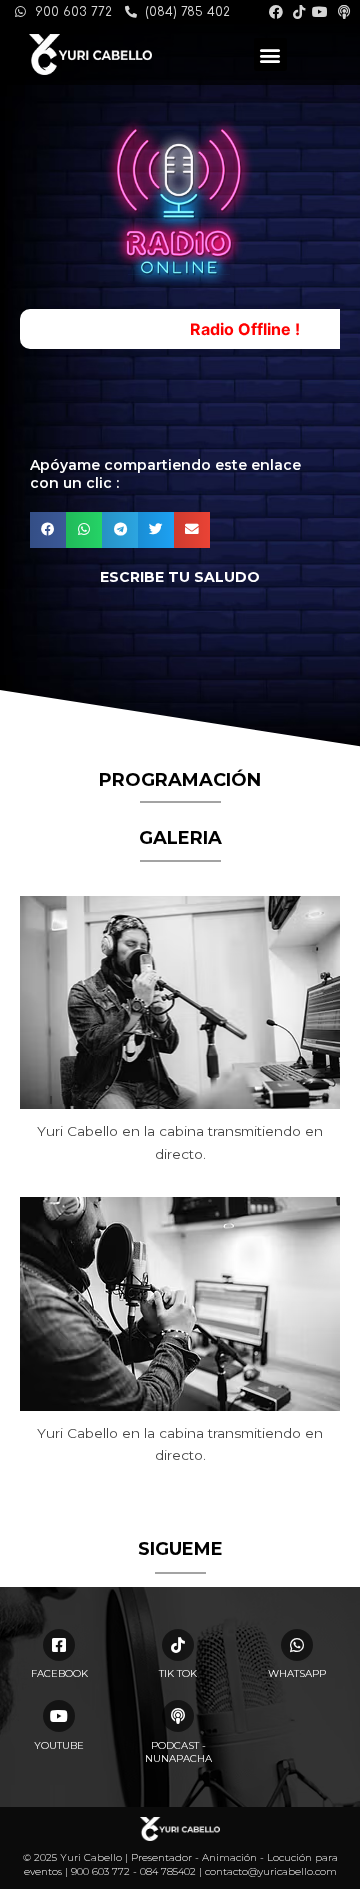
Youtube (59, 1745)
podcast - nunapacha (178, 1752)
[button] (270, 54)
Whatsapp (297, 1673)
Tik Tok (178, 1673)
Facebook (59, 1673)
